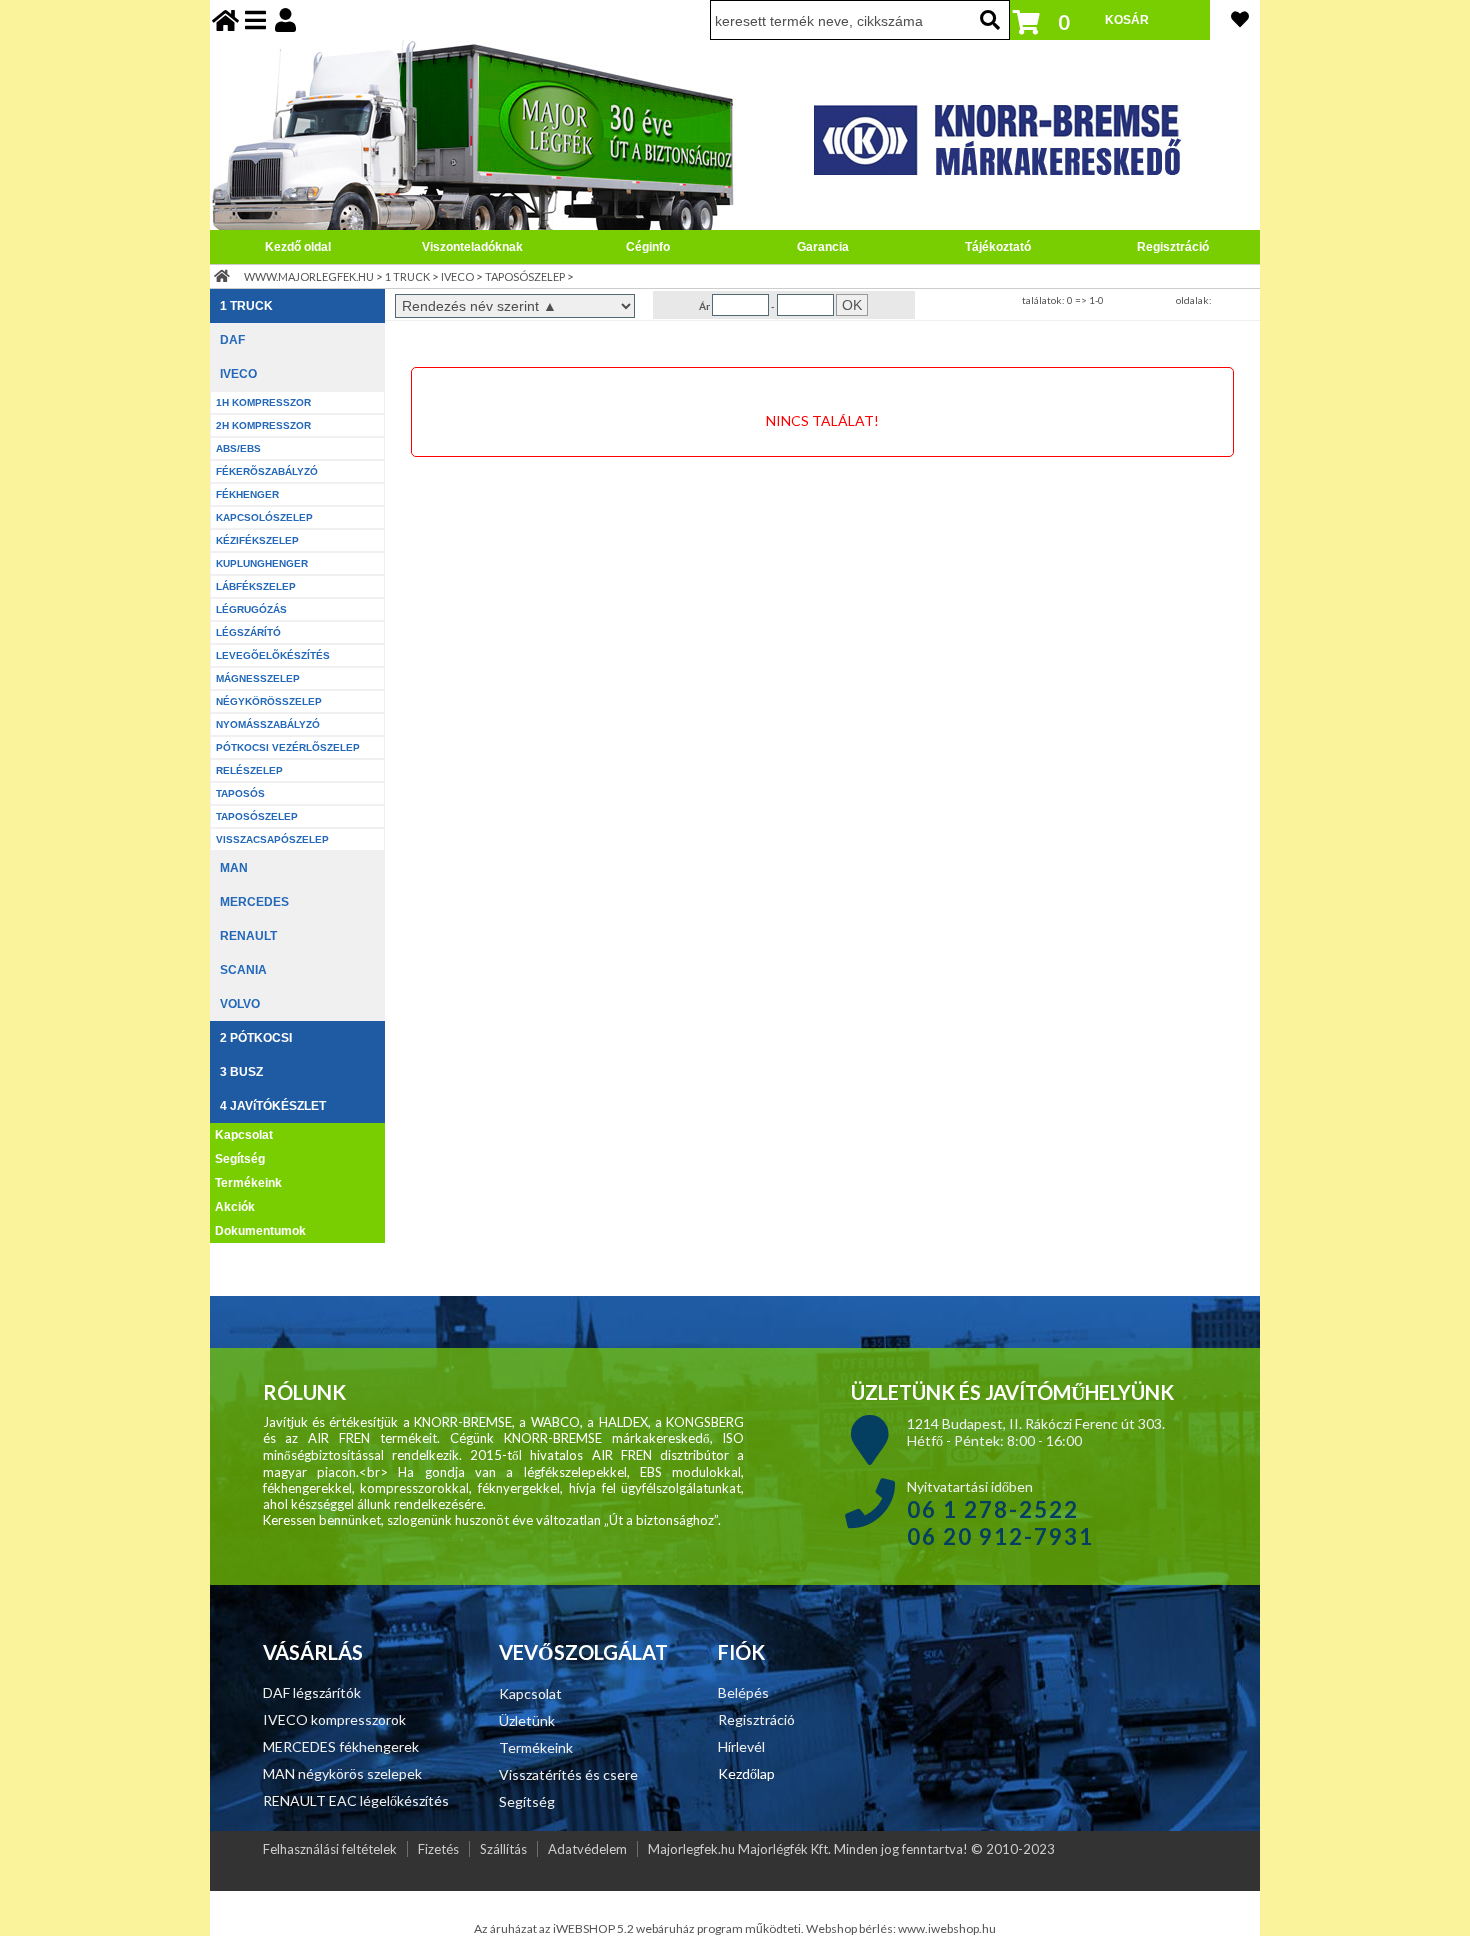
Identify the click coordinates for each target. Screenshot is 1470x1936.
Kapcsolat (244, 1135)
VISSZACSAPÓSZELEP (272, 839)
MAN (234, 868)
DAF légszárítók (312, 1692)
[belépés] (285, 19)
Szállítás (503, 1849)
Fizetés (438, 1849)
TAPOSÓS (240, 793)
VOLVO (240, 1004)
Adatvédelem (587, 1849)
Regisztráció (1173, 247)
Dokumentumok (260, 1231)
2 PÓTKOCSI (256, 1038)
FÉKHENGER (247, 494)
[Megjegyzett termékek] (1240, 19)
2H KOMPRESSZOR (263, 425)
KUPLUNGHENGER (262, 563)
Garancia (823, 247)
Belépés (743, 1692)
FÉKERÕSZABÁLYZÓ (267, 471)
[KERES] (990, 20)
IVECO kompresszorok (334, 1719)
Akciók (235, 1207)
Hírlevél (741, 1746)
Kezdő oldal (298, 247)
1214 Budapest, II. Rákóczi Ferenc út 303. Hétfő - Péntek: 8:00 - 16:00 (1036, 1432)
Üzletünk (527, 1720)
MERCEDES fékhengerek (341, 1746)
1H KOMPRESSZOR (263, 402)
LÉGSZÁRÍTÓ (248, 632)
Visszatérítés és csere (568, 1774)
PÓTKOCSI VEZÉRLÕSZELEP (288, 747)
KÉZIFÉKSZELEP (257, 540)
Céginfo (648, 247)
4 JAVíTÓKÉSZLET (273, 1106)
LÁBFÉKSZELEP (256, 586)
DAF (232, 340)
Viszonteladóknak (472, 247)
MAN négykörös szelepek (342, 1773)
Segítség (240, 1159)
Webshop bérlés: (852, 1928)
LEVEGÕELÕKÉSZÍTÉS (273, 655)
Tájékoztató (998, 247)
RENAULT (248, 936)
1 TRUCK (407, 276)
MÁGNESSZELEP (258, 678)
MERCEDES (254, 902)
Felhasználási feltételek (330, 1849)
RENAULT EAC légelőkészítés (356, 1800)
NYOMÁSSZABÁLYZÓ (268, 724)
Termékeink (248, 1183)
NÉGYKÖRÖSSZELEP (269, 701)
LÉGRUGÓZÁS (251, 609)
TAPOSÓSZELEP (525, 276)
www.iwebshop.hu (947, 1928)
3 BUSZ (241, 1072)
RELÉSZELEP (249, 770)
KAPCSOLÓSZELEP (264, 517)
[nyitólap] (225, 19)
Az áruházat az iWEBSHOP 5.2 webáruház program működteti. (640, 1928)
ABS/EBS (238, 448)
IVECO (457, 276)
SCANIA (243, 970)
